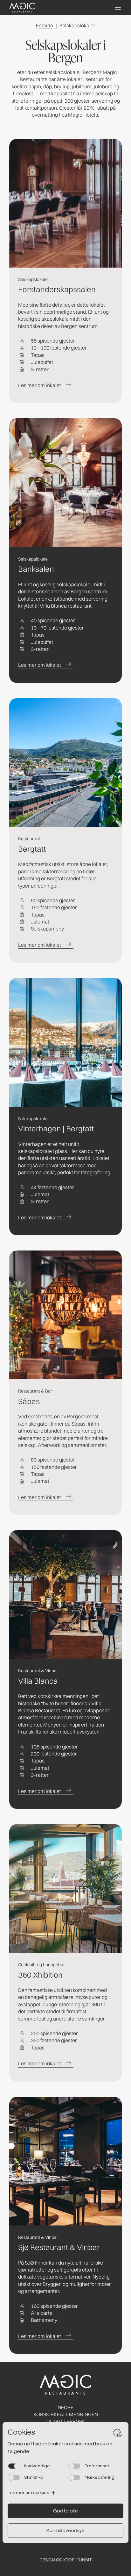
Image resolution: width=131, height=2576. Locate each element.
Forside (45, 25)
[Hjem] (22, 8)
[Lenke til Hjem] (65, 2385)
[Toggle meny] (118, 8)
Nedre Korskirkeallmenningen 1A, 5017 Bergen (66, 2414)
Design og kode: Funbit (66, 2560)
